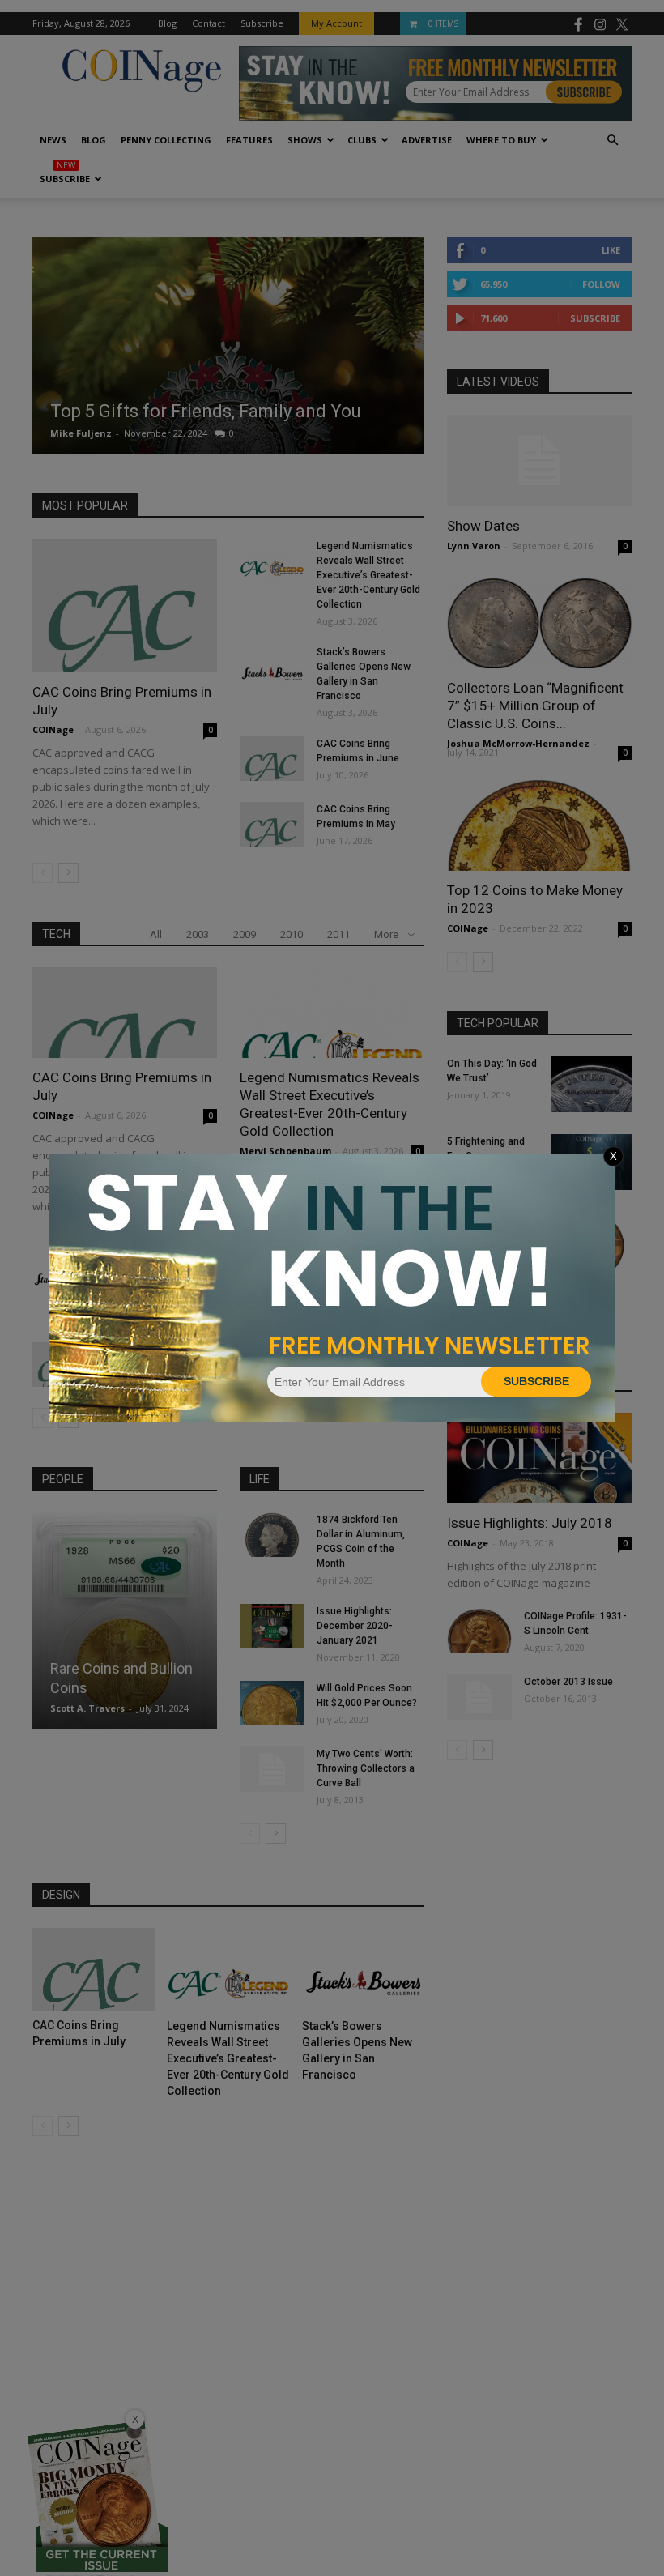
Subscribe (536, 1381)
